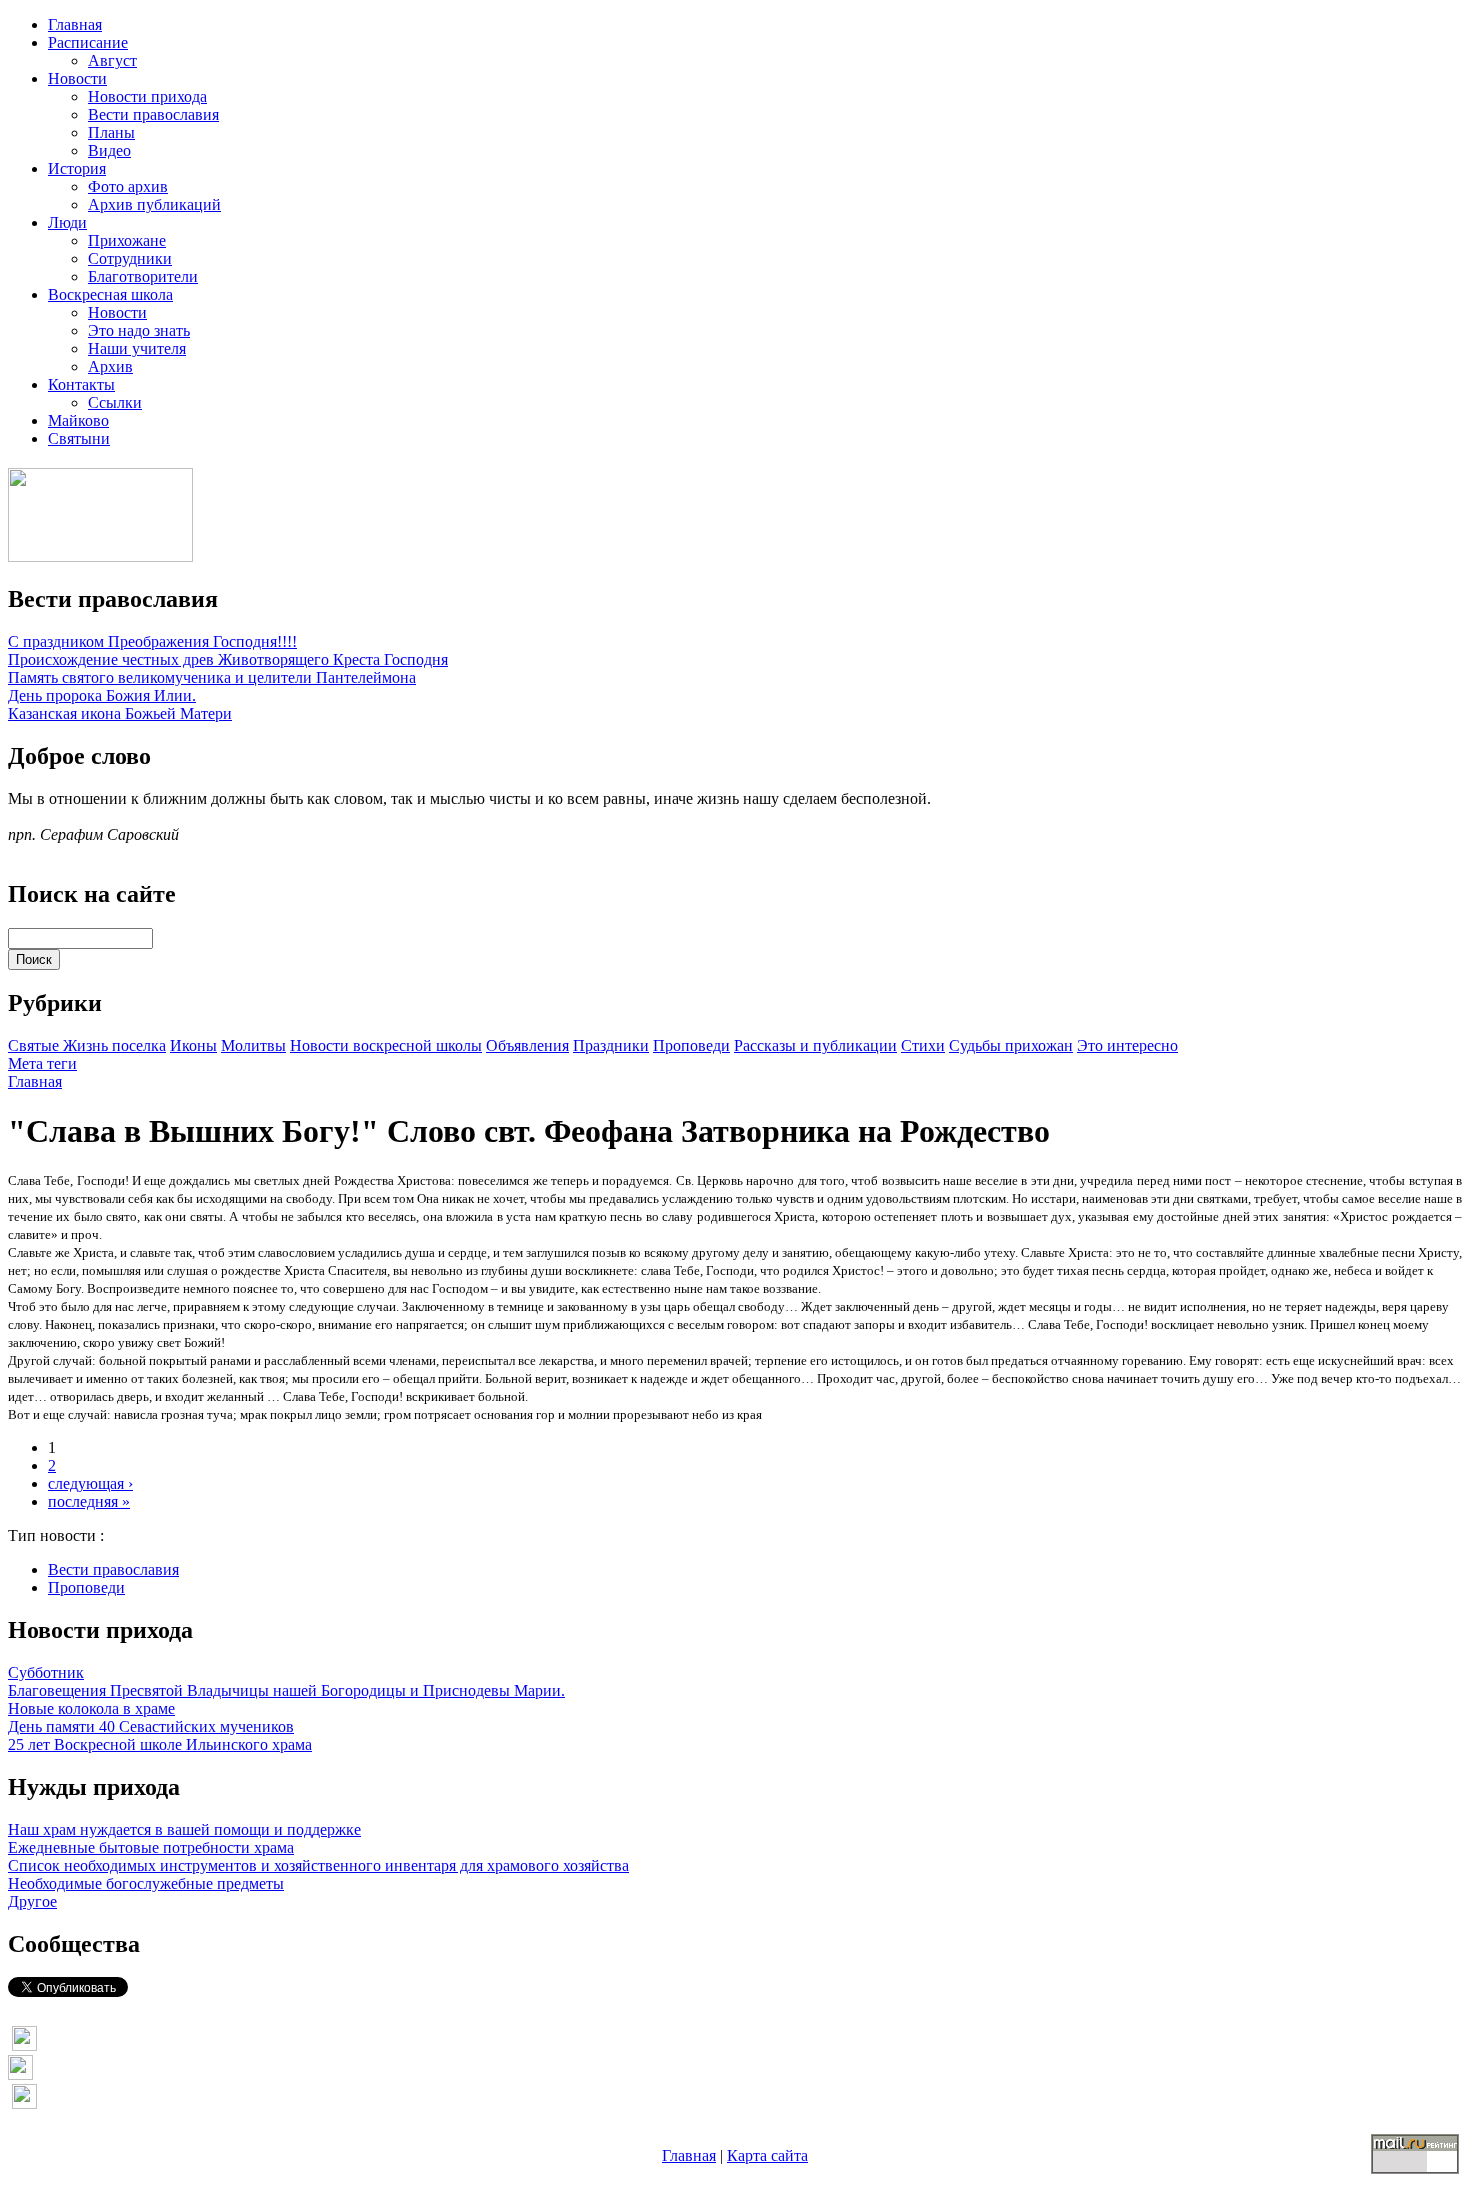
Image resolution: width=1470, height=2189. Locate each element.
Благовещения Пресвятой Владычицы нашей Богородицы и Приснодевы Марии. (286, 1690)
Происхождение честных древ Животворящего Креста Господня (228, 659)
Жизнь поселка (114, 1045)
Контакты (81, 384)
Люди (67, 222)
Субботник (46, 1672)
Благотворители (143, 276)
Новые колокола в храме (91, 1708)
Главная (75, 24)
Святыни (79, 438)
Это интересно (1127, 1045)
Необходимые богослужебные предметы (146, 1883)
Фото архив (128, 186)
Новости (77, 78)
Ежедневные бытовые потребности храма (151, 1847)
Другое (32, 1901)
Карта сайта (767, 2155)
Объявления (527, 1045)
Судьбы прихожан (1011, 1045)
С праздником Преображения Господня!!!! (152, 641)
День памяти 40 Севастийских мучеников (151, 1726)
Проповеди (691, 1045)
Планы (111, 132)
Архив (110, 366)
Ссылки (115, 402)
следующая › (90, 1483)
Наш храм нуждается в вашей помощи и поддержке (184, 1829)
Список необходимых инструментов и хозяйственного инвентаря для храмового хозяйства (318, 1865)
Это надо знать (139, 330)
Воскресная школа (110, 294)
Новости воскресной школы (386, 1045)
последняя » (89, 1501)
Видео (109, 150)
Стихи (923, 1045)
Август (112, 60)
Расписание (88, 42)
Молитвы (253, 1045)
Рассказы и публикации (815, 1045)
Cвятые (35, 1045)
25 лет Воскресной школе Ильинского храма (160, 1744)
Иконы (193, 1045)
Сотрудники (130, 258)
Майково (78, 420)
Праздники (611, 1045)
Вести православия (153, 114)
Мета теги (42, 1063)
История (77, 168)
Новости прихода (147, 96)
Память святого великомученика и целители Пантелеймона (212, 677)
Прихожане (127, 240)
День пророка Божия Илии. (102, 695)
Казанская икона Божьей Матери (120, 713)
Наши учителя (137, 348)
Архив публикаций (154, 204)
